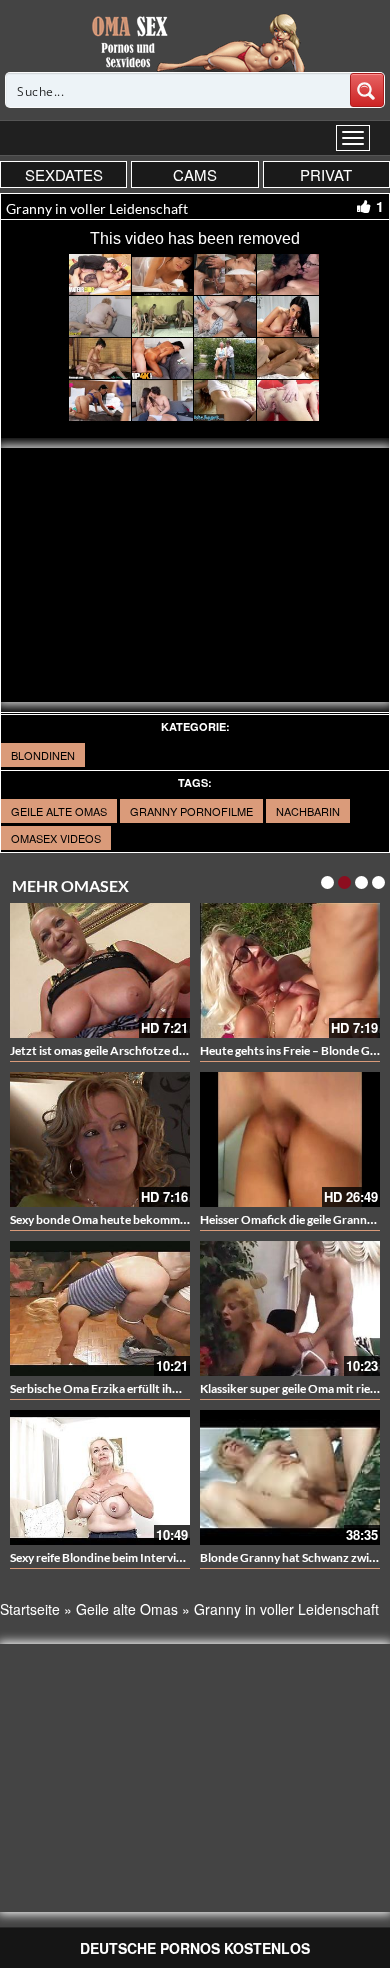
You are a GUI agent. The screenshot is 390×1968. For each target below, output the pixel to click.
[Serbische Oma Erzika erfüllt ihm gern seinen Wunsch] (100, 1308)
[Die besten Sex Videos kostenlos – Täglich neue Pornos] (195, 42)
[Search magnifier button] (367, 90)
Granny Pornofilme (191, 811)
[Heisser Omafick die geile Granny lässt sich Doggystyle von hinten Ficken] (290, 1139)
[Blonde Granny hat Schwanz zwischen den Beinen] (290, 1477)
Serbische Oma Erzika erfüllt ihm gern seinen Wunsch (150, 1388)
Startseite (30, 1609)
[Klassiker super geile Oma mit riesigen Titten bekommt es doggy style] (290, 1308)
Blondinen (43, 755)
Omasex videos (56, 838)
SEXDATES (64, 174)
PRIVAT (326, 174)
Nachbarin (308, 811)
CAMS (195, 174)
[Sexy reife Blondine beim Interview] (100, 1477)
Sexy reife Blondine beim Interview (100, 1557)
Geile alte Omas (59, 811)
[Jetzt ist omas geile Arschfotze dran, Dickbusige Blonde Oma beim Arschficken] (100, 970)
